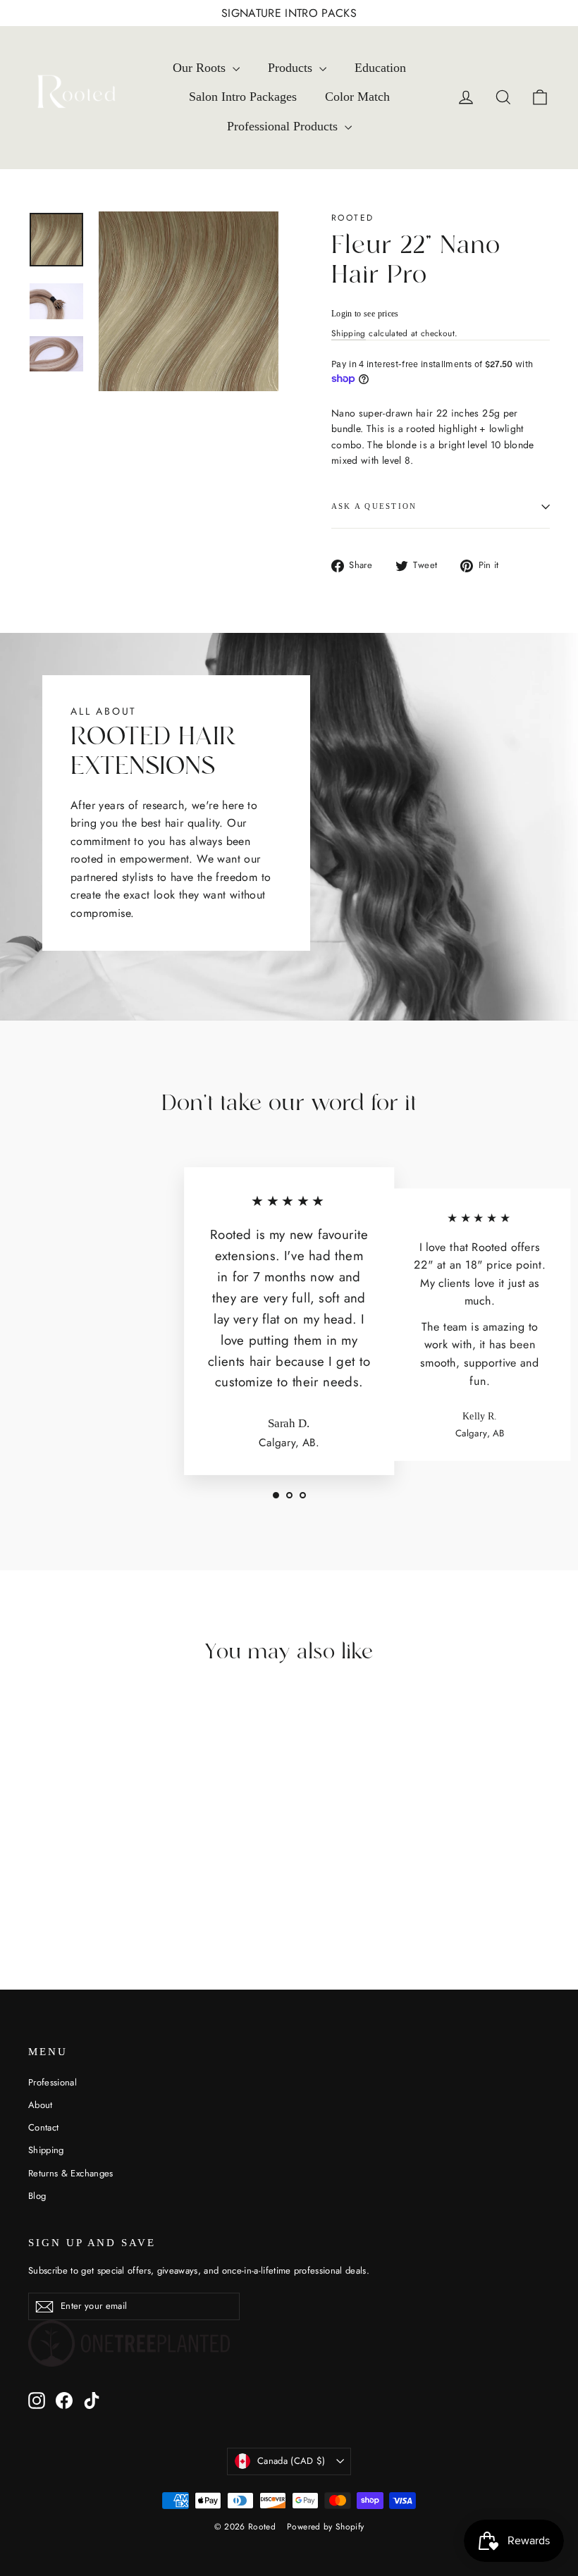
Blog (37, 2196)
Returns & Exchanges (71, 2173)
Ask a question (374, 506)
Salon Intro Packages (243, 97)
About (41, 2105)
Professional (53, 2082)
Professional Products (284, 126)
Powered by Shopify (325, 2527)
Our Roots (201, 68)
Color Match (357, 97)
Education (380, 68)
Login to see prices (365, 314)
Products (292, 68)
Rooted (352, 218)
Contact (43, 2127)
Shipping (349, 333)
